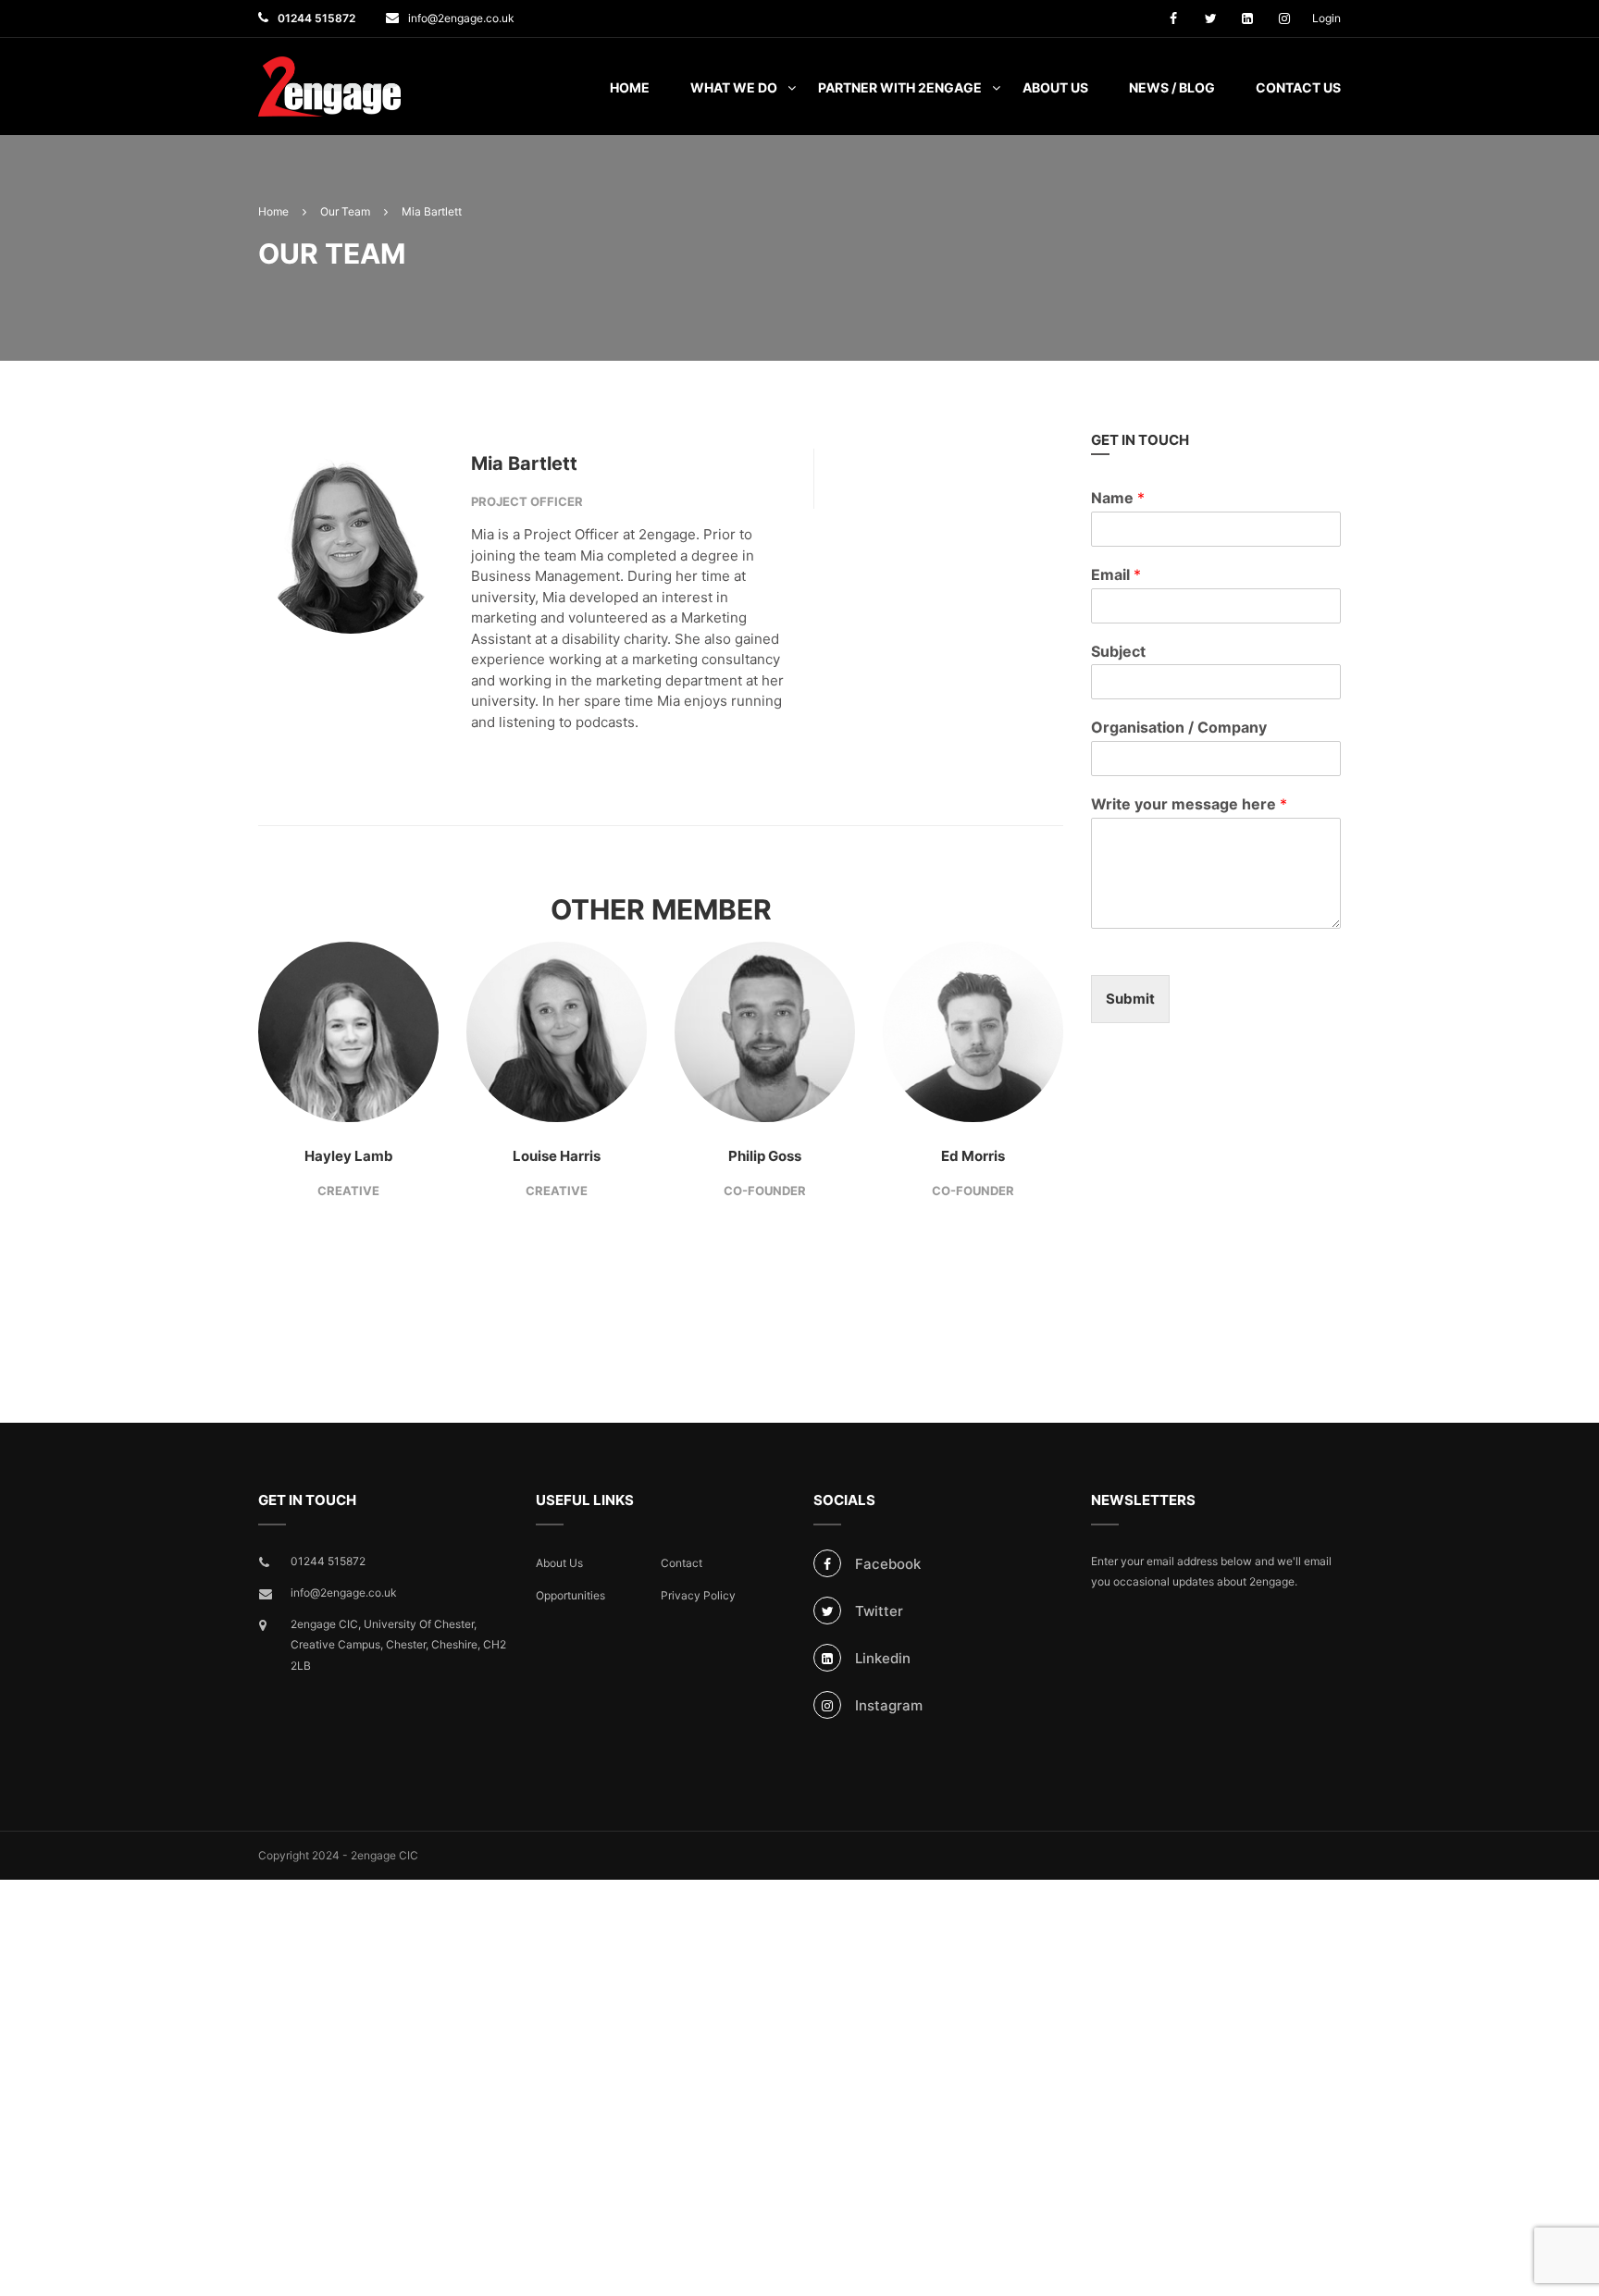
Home (630, 87)
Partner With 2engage (900, 87)
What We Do (734, 87)
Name (1118, 498)
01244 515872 (316, 18)
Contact (682, 1563)
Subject (1118, 651)
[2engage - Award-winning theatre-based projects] (329, 96)
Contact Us (1298, 87)
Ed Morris (973, 1156)
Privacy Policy (698, 1595)
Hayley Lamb (349, 1156)
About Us (1055, 87)
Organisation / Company (1179, 727)
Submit (1130, 999)
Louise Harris (557, 1156)
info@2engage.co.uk (461, 18)
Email (1116, 574)
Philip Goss (765, 1156)
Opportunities (570, 1595)
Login (1326, 18)
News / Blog (1172, 87)
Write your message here (1189, 804)
